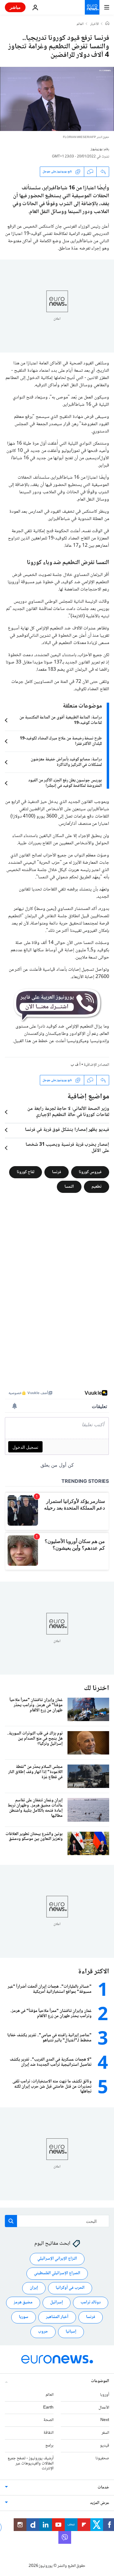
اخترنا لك (97, 1688)
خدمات (103, 2488)
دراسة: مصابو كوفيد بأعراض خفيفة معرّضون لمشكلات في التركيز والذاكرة (66, 762)
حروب (43, 2332)
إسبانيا (71, 2332)
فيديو (105, 2446)
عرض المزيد (100, 2503)
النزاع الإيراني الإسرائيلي (57, 2259)
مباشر (15, 7)
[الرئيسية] (107, 24)
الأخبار (95, 24)
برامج (49, 2446)
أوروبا (105, 2395)
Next (105, 2420)
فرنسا (57, 1172)
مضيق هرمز (23, 2302)
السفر (105, 2433)
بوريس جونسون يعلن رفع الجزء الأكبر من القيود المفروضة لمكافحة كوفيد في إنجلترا (65, 783)
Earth (48, 2408)
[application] (57, 99)
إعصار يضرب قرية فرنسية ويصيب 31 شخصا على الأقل (67, 1148)
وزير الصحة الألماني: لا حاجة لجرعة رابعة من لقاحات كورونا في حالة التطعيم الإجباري (68, 1112)
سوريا (24, 2317)
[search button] (11, 2221)
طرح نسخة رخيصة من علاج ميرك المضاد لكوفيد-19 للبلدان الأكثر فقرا (61, 741)
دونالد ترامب (91, 2302)
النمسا (69, 1187)
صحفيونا (102, 2458)
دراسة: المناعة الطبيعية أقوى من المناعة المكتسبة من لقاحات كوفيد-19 (61, 720)
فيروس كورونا (90, 1172)
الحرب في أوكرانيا (70, 2288)
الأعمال (104, 2408)
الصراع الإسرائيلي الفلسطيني (57, 2273)
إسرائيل (57, 2302)
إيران (34, 2288)
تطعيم (97, 1187)
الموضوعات (100, 2381)
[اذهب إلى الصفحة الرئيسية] (92, 7)
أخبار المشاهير (57, 2317)
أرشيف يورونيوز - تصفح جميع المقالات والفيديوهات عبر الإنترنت (31, 2464)
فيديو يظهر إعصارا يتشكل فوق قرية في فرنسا (67, 1130)
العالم (80, 24)
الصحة (48, 2420)
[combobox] (57, 2221)
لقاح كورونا (26, 1172)
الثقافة (48, 2433)
